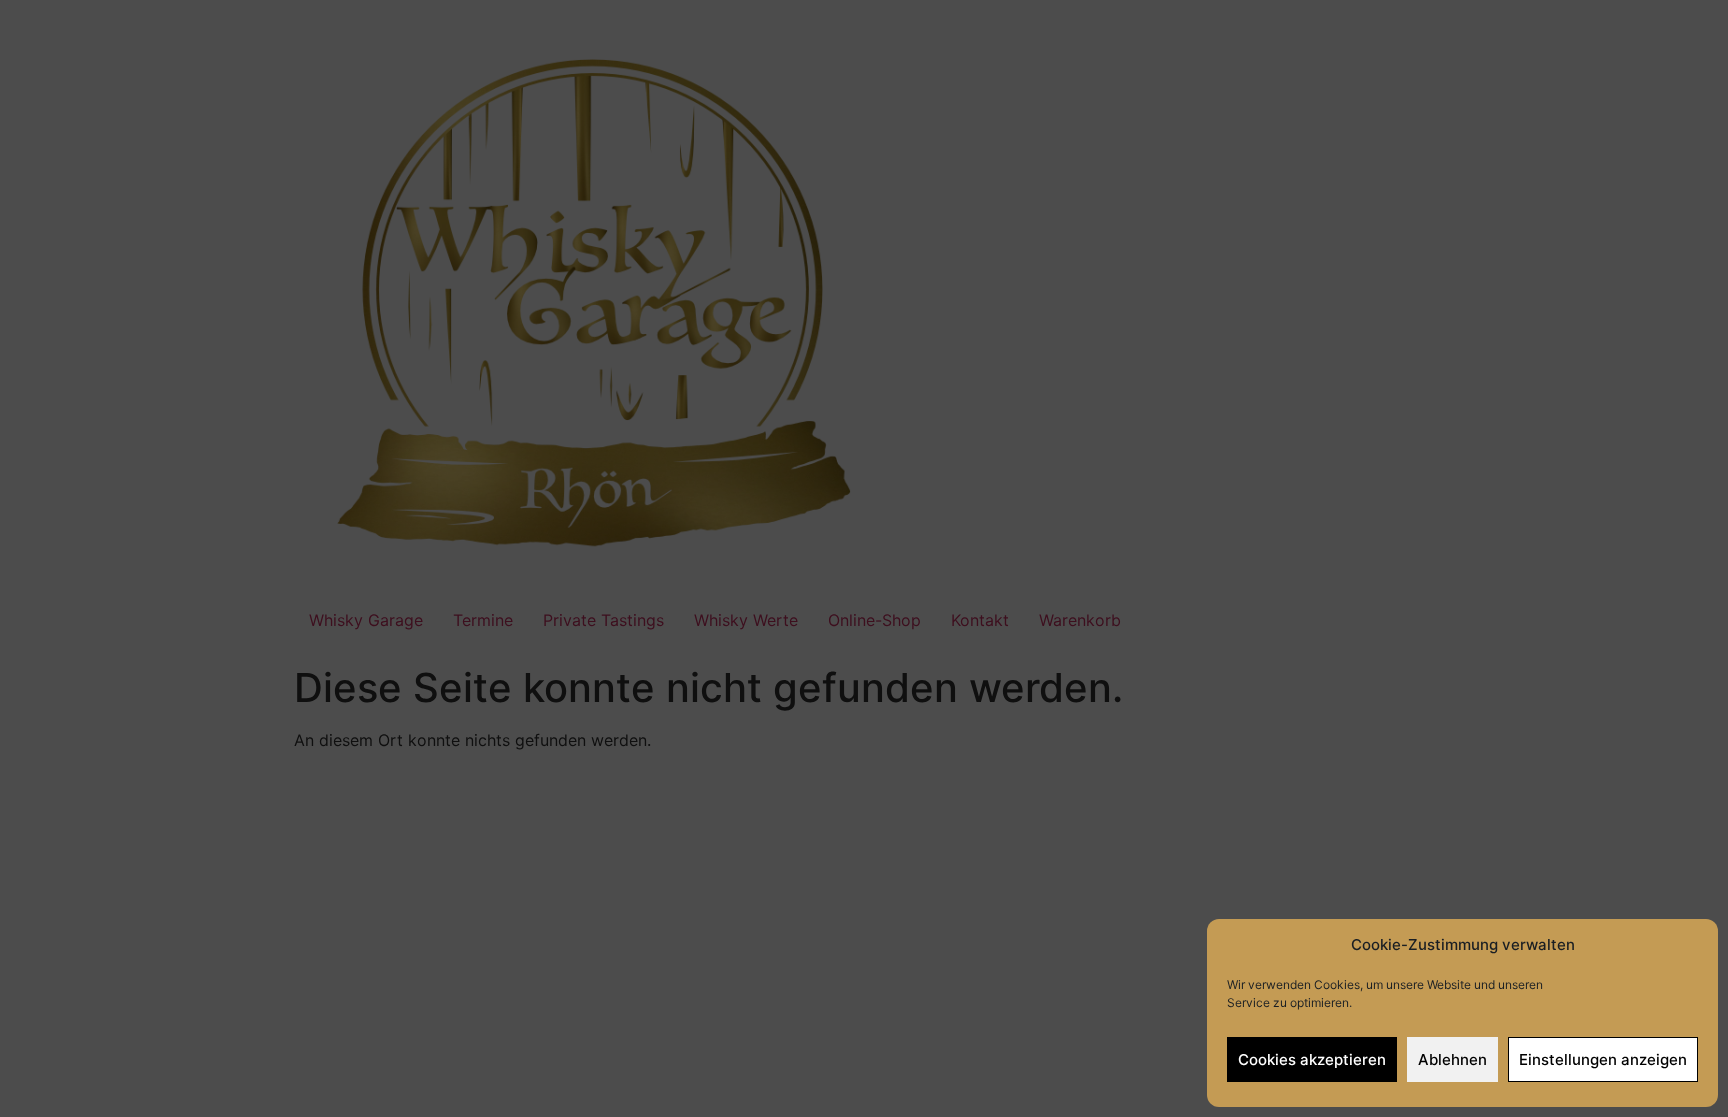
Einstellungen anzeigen (1603, 1059)
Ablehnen (1452, 1059)
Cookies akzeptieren (1312, 1059)
